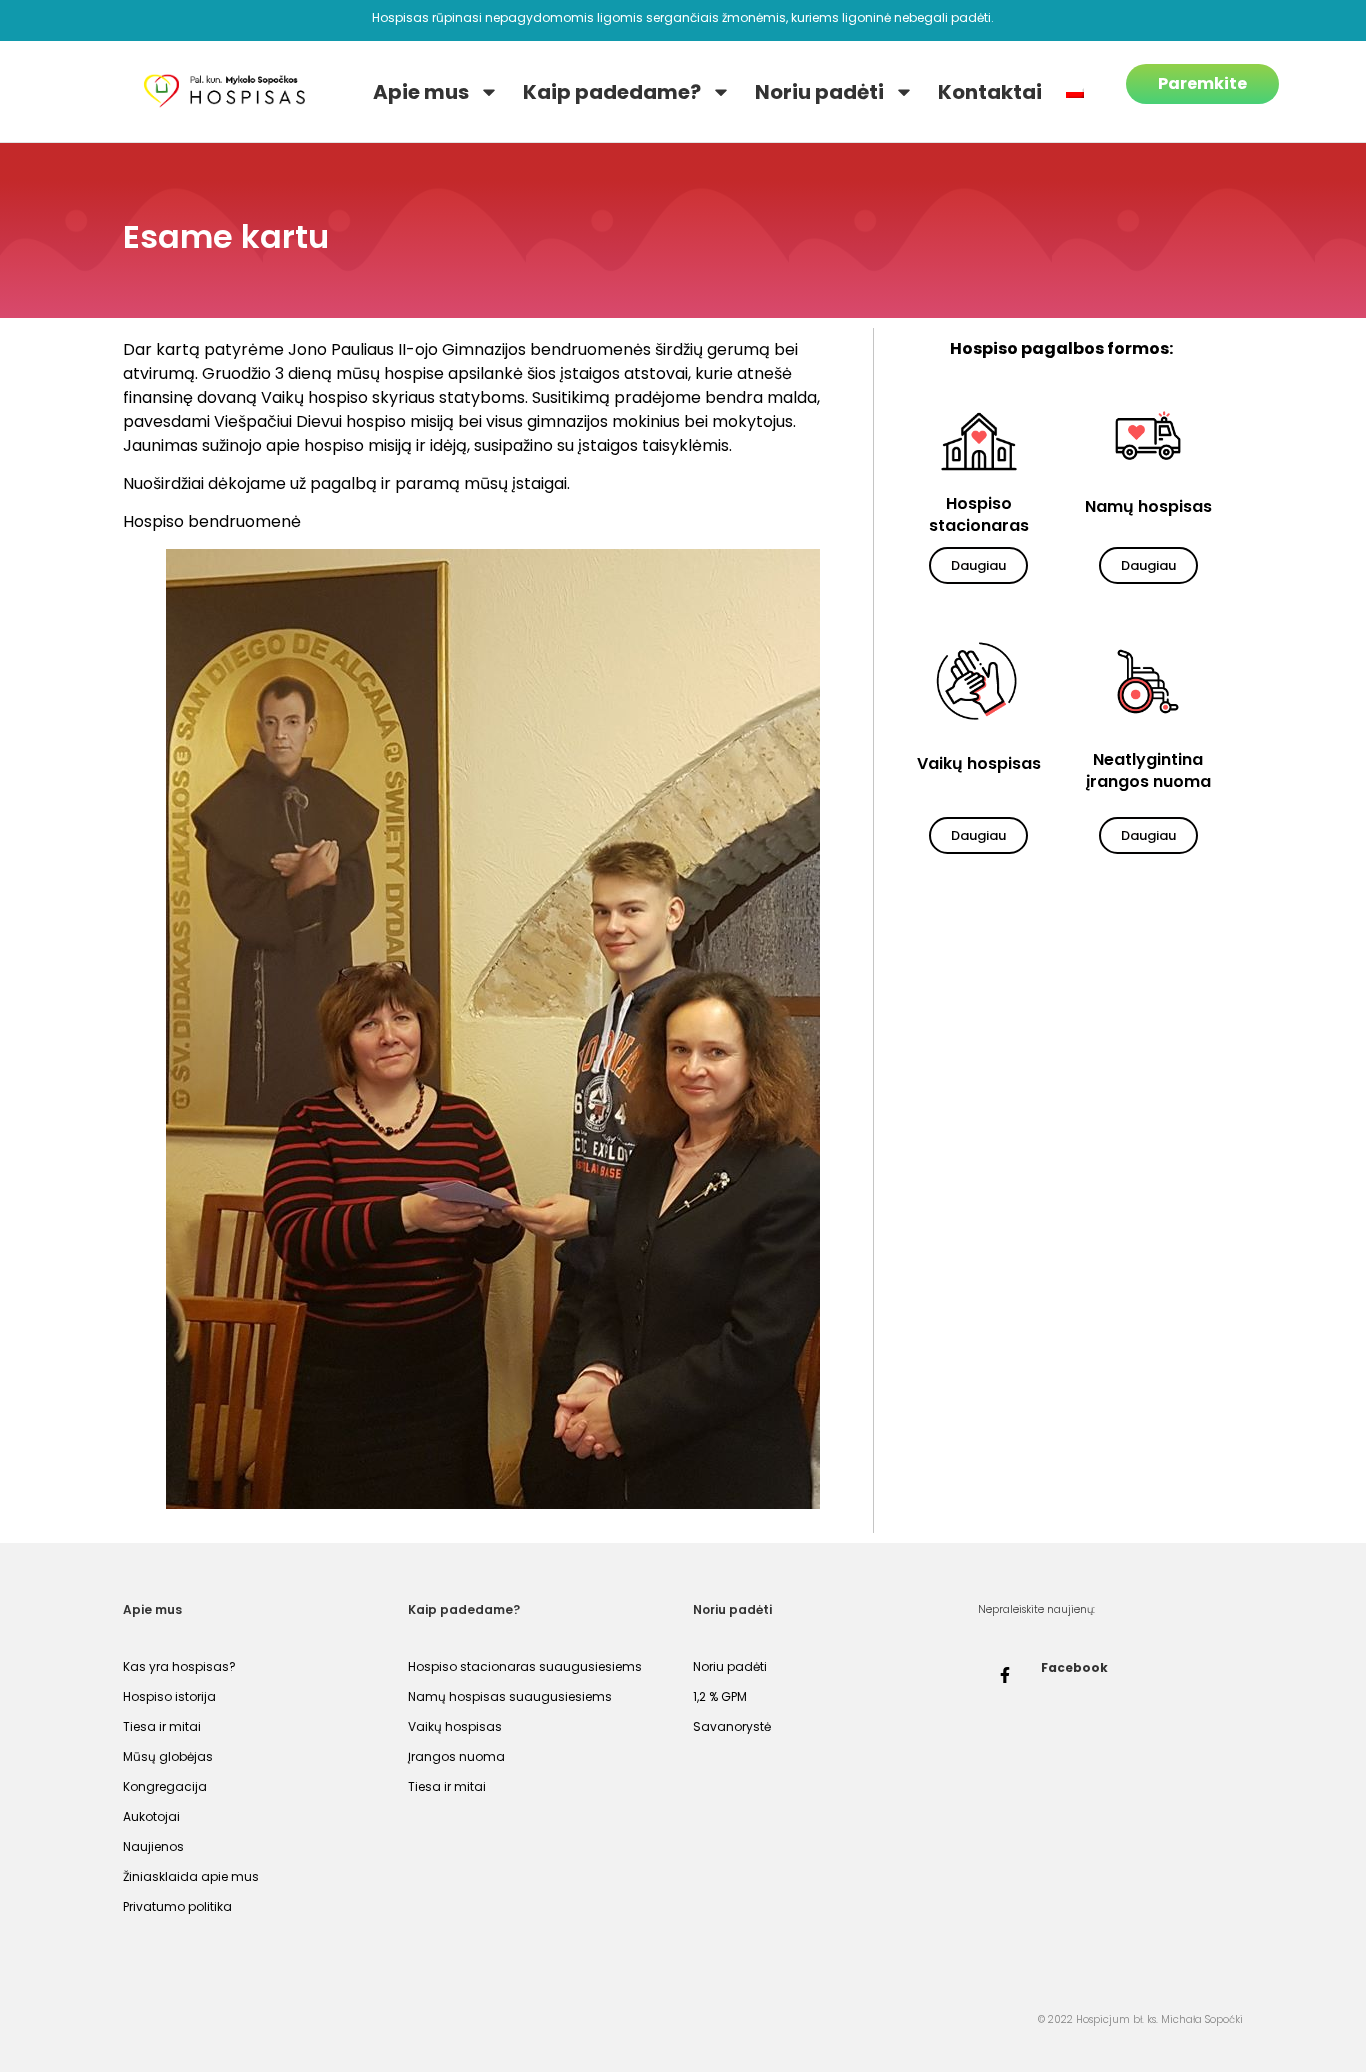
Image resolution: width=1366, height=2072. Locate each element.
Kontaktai (990, 92)
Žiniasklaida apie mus (191, 1876)
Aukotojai (151, 1816)
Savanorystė (732, 1726)
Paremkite (1202, 83)
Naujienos (153, 1846)
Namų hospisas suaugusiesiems (510, 1696)
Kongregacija (165, 1786)
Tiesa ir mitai (162, 1726)
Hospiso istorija (169, 1696)
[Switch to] (1075, 92)
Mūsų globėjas (168, 1756)
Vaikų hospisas (455, 1726)
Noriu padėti (819, 92)
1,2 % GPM (720, 1696)
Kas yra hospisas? (179, 1666)
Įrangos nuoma (456, 1756)
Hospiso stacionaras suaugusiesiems (525, 1666)
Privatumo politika (177, 1906)
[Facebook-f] (1005, 1675)
